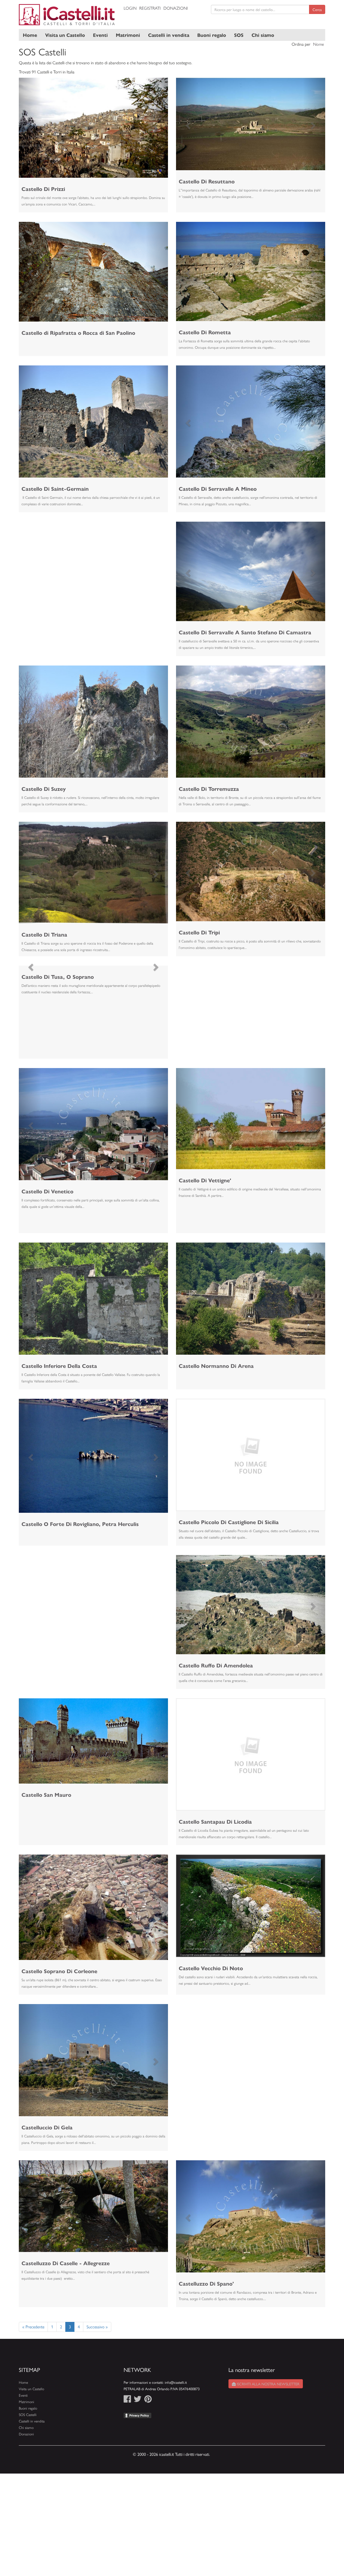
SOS (239, 35)
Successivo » (97, 2327)
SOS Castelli (28, 2415)
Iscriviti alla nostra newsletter (268, 2384)
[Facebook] (127, 2400)
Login (130, 8)
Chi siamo (263, 35)
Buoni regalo (212, 35)
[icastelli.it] (67, 15)
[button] (30, 128)
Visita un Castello (65, 35)
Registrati (150, 8)
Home (30, 35)
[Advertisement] (93, 559)
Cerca (317, 9)
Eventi (100, 35)
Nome (318, 44)
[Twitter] (138, 2400)
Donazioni (176, 8)
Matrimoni (128, 35)
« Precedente (33, 2327)
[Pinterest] (148, 2400)
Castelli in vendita (169, 35)
